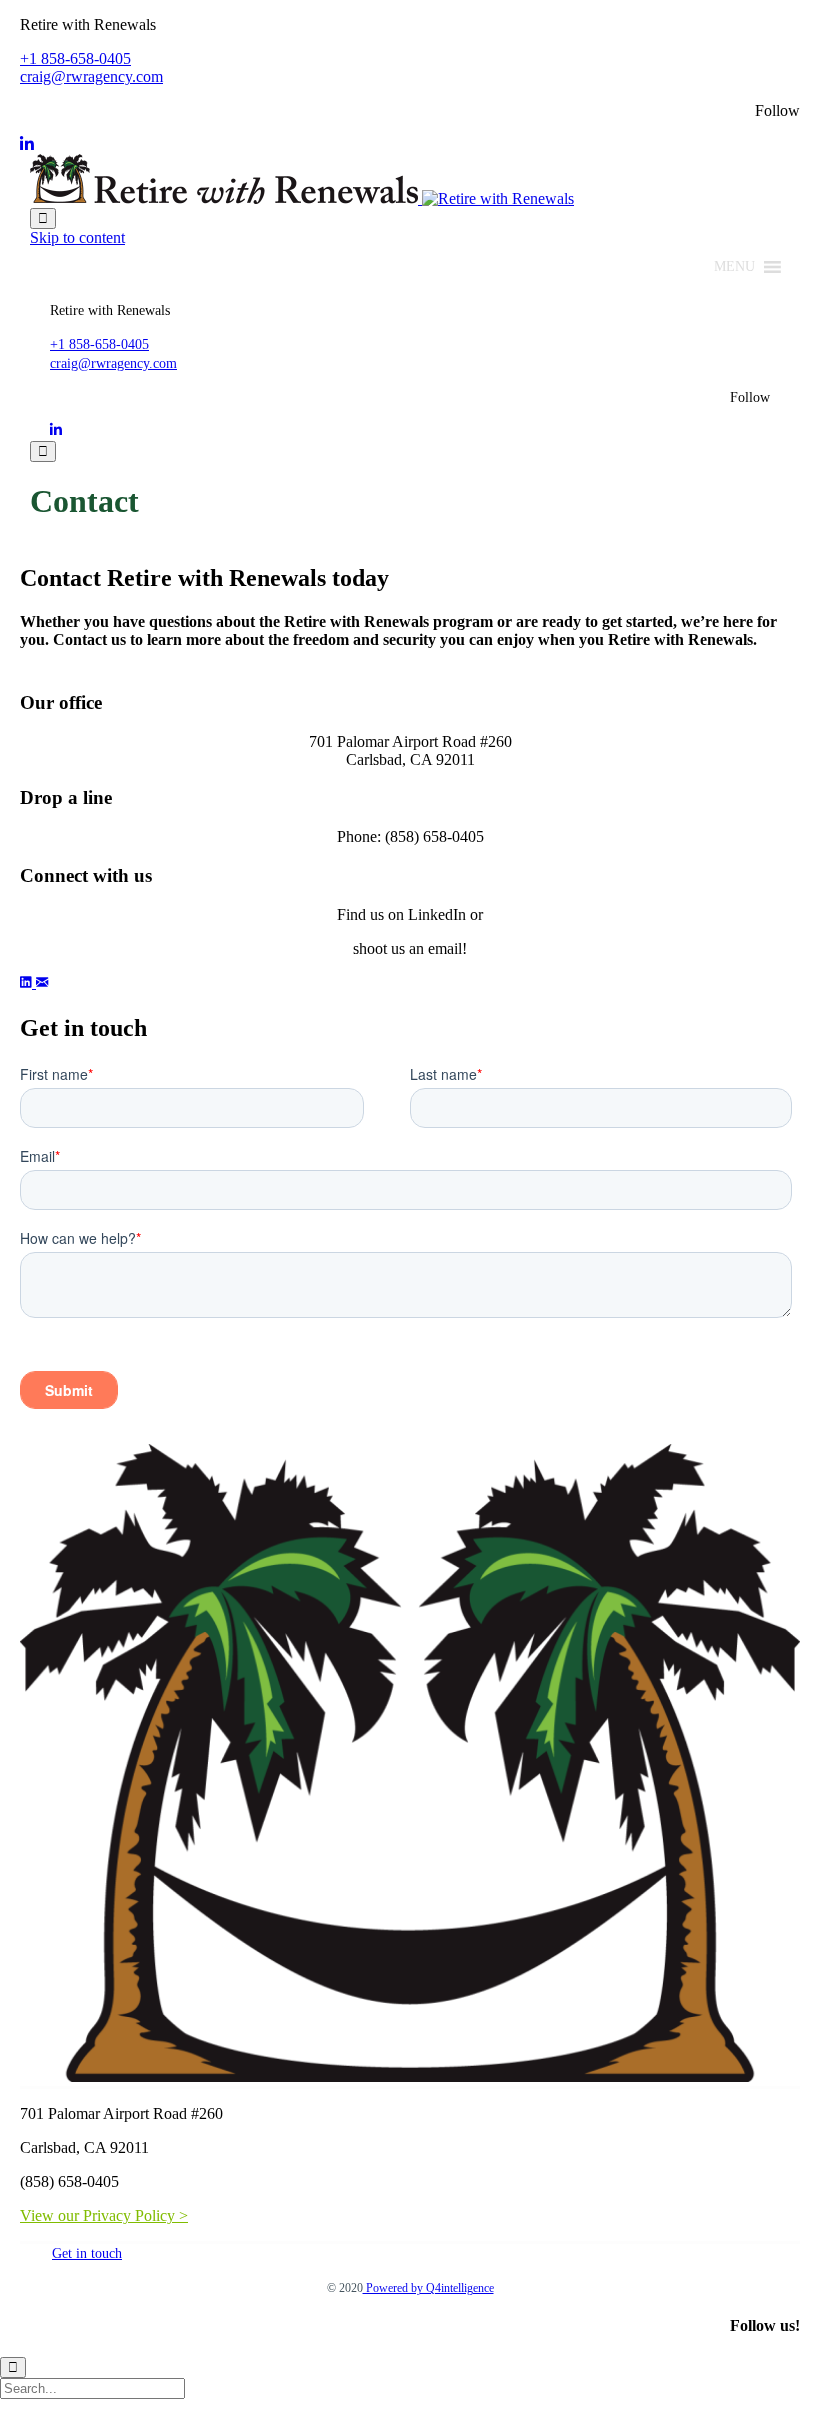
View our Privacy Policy (97, 2215)
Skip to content (77, 237)
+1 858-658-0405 (75, 58)
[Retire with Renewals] (302, 198)
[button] (734, 267)
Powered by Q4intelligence (428, 2288)
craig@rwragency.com (91, 76)
